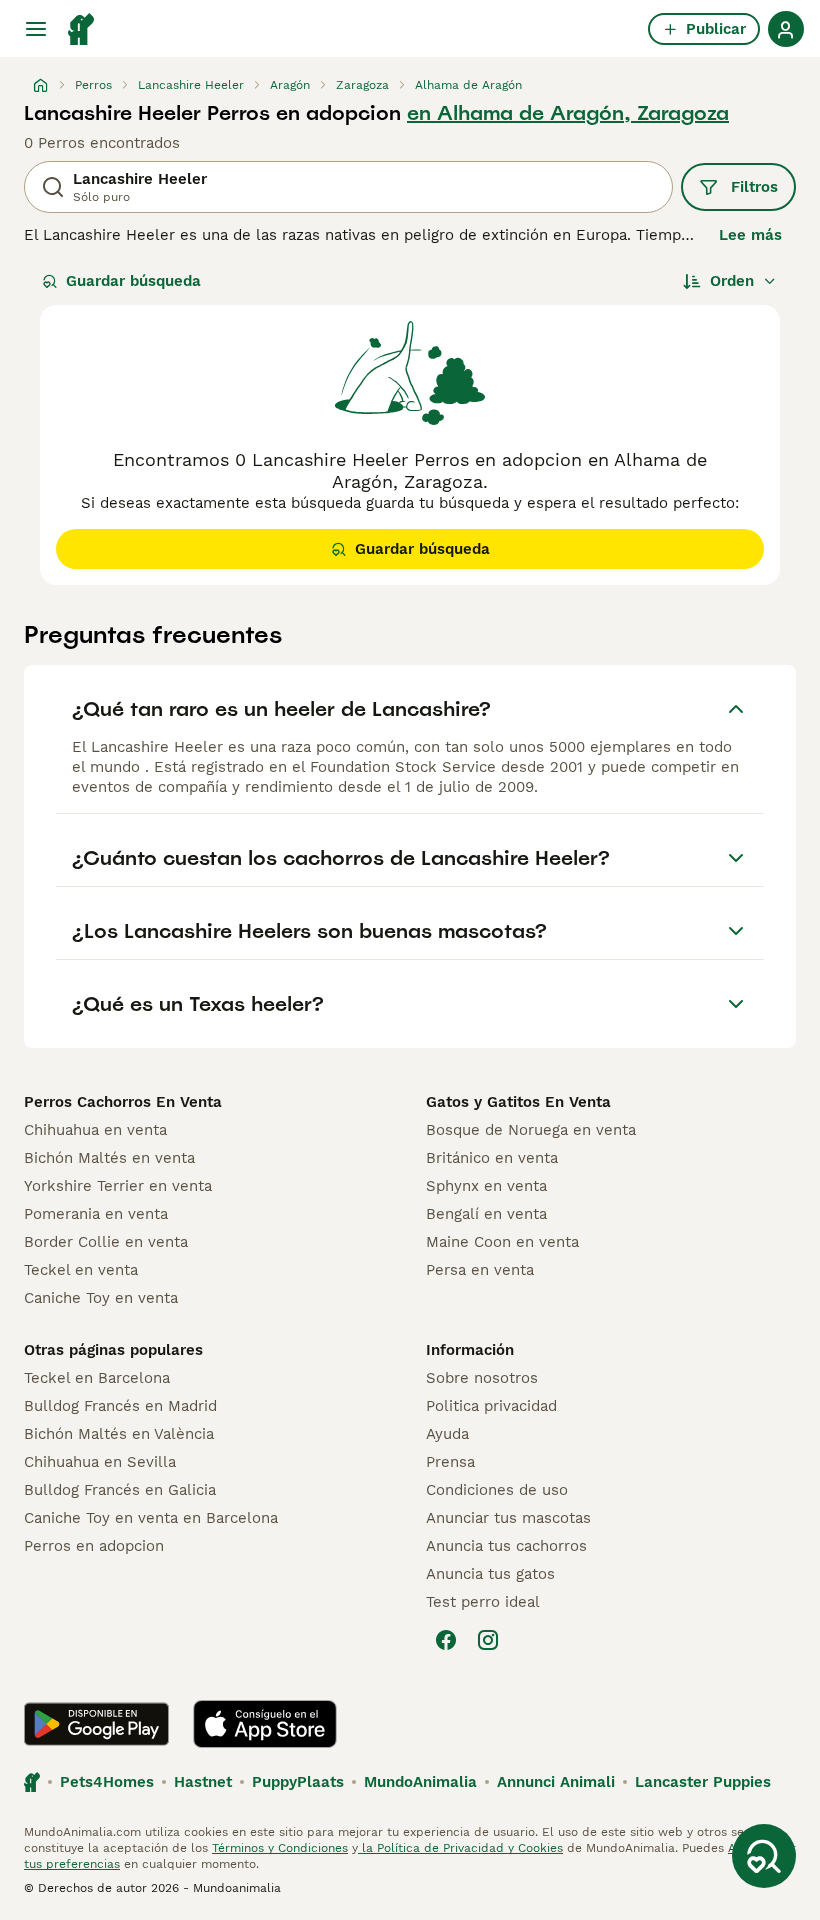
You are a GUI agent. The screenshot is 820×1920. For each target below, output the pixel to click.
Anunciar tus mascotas (508, 1518)
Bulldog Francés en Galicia (120, 1490)
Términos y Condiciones (280, 1848)
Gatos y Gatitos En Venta (518, 1102)
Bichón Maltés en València (119, 1434)
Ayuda (447, 1434)
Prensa (450, 1462)
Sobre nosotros (482, 1378)
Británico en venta (492, 1158)
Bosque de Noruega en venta (531, 1130)
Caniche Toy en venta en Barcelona (151, 1518)
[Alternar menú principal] (36, 29)
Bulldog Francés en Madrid (120, 1406)
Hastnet (203, 1782)
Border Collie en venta (106, 1242)
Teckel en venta (81, 1270)
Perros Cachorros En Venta (123, 1102)
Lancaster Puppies (703, 1782)
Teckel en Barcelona (97, 1378)
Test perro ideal (483, 1602)
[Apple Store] (265, 1724)
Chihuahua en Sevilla (100, 1462)
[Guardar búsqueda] (764, 1856)
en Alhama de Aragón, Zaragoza (568, 113)
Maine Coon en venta (502, 1242)
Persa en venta (480, 1270)
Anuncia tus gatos (490, 1574)
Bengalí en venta (486, 1214)
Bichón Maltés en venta (109, 1158)
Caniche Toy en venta (101, 1298)
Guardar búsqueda (133, 281)
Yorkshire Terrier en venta (118, 1186)
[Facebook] (446, 1640)
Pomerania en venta (96, 1214)
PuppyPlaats (298, 1782)
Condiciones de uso (497, 1490)
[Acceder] (786, 29)
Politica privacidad (491, 1406)
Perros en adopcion (94, 1546)
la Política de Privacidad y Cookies (460, 1848)
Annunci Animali (556, 1782)
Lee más (750, 235)
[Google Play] (96, 1724)
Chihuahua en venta (95, 1130)
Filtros (754, 187)
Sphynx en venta (486, 1186)
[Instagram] (488, 1640)
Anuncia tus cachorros (506, 1546)
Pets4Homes (107, 1782)
